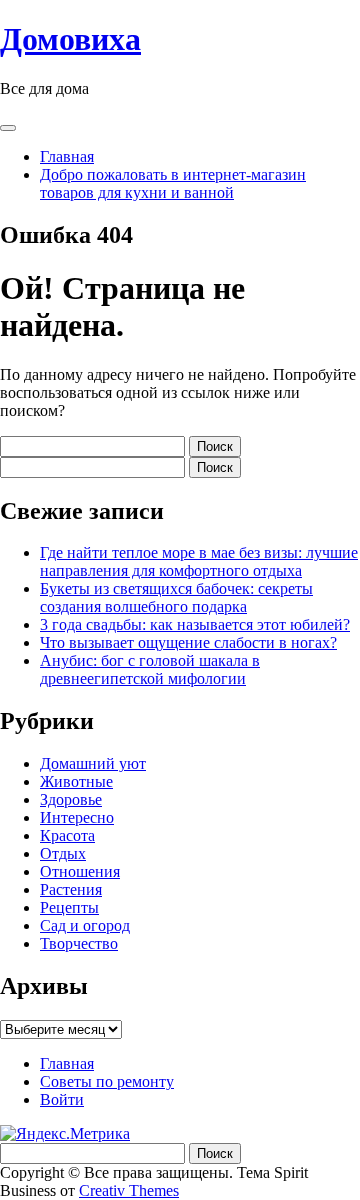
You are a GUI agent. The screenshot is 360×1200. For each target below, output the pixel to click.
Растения (71, 889)
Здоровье (71, 799)
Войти (62, 1099)
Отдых (63, 853)
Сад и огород (85, 925)
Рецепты (69, 907)
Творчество (79, 943)
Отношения (80, 871)
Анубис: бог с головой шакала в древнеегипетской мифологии (150, 669)
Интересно (77, 817)
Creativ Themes (129, 1190)
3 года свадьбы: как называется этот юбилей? (195, 624)
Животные (76, 781)
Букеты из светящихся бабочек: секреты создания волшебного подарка (176, 597)
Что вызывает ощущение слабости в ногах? (188, 642)
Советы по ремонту (107, 1081)
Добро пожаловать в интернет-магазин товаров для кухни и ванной (173, 183)
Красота (67, 835)
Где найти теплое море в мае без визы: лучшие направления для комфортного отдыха (199, 561)
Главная (67, 156)
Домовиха (70, 39)
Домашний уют (93, 763)
